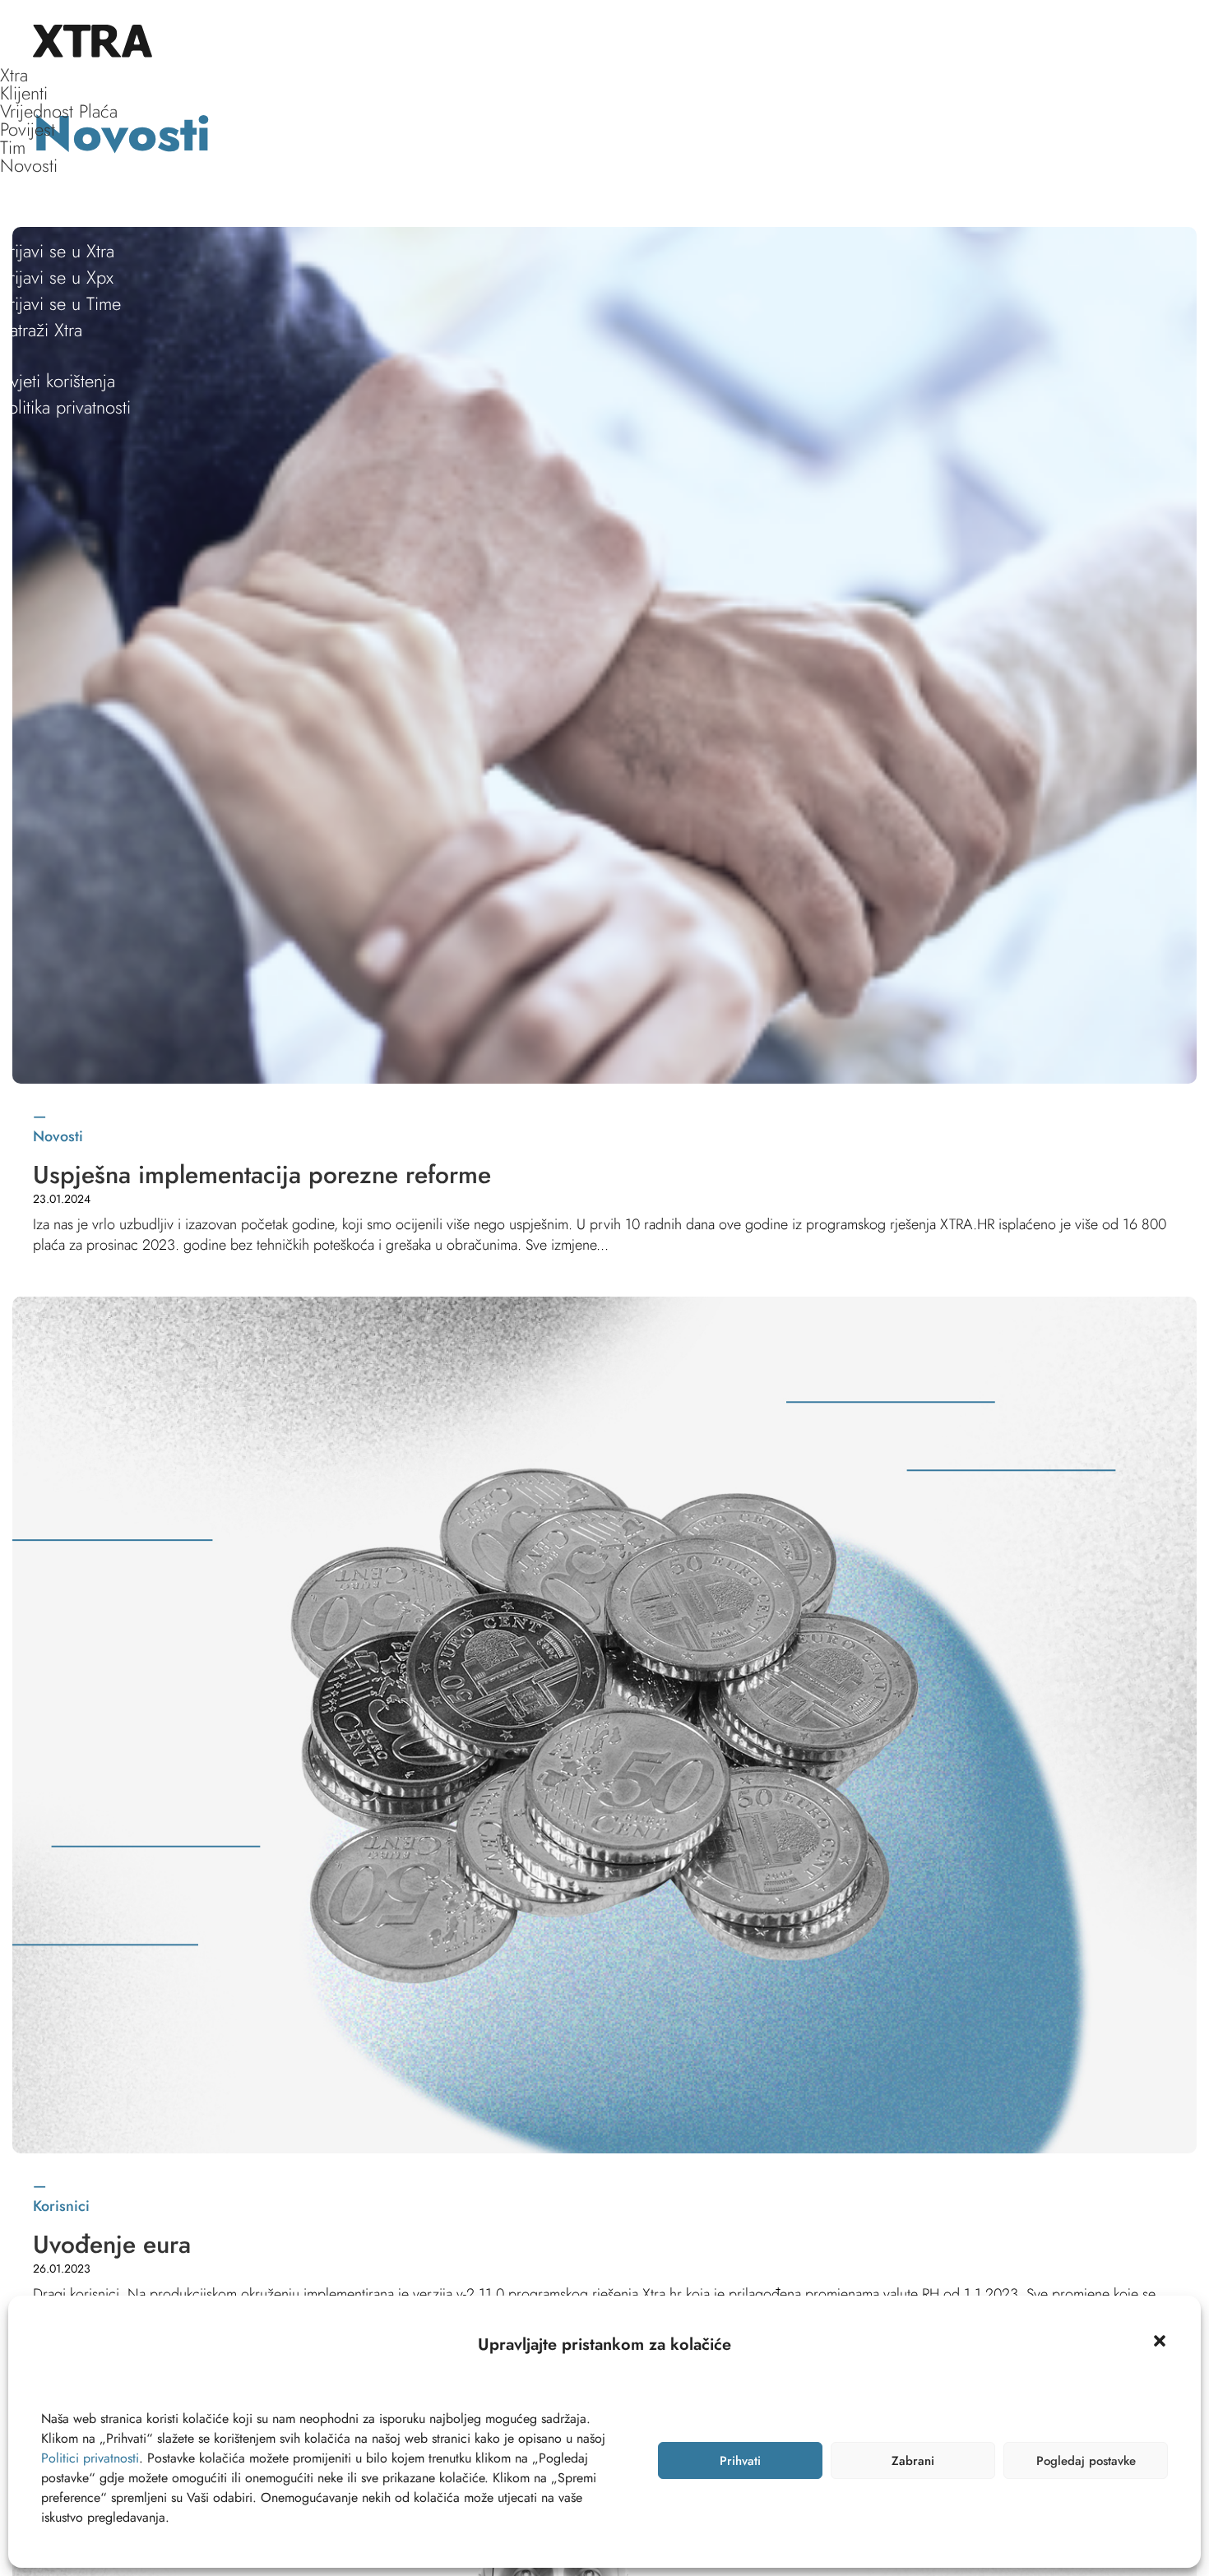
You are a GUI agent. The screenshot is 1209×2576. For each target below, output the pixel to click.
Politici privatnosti (90, 2458)
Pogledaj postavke (1086, 2461)
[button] (1160, 2341)
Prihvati (740, 2461)
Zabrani (913, 2461)
